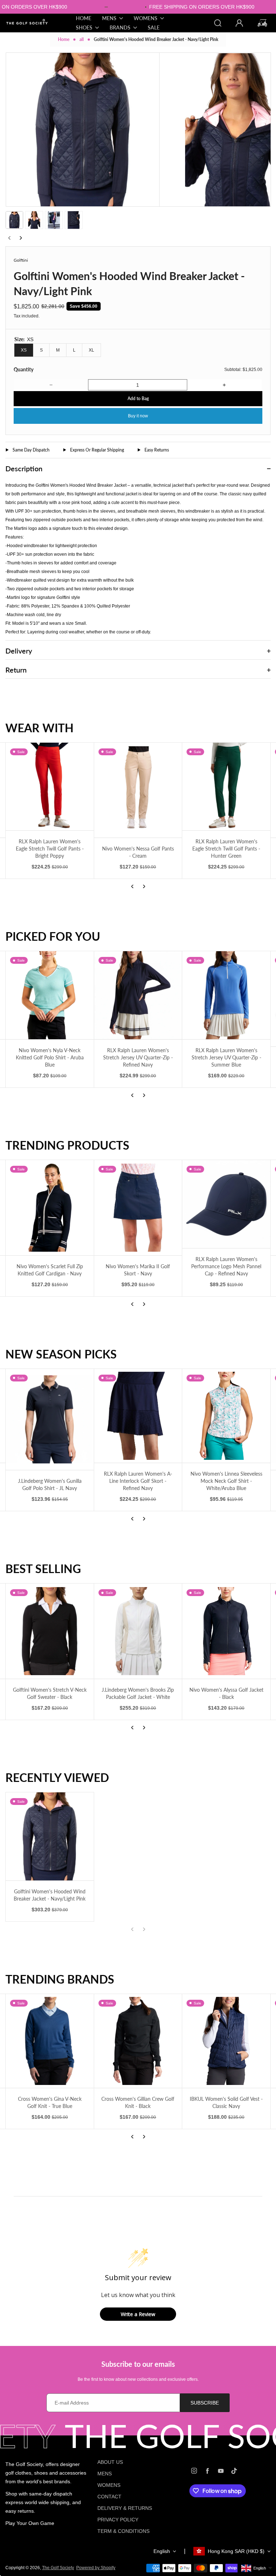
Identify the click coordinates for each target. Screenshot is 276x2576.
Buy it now (138, 416)
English (162, 2551)
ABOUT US (110, 2462)
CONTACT (109, 2497)
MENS (105, 2474)
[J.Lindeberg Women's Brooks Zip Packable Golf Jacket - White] (138, 1631)
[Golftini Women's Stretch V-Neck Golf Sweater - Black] (50, 1631)
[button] (14, 220)
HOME (84, 18)
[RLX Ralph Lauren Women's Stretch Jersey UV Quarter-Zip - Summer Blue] (226, 995)
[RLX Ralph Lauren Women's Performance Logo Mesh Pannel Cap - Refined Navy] (226, 1204)
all (82, 39)
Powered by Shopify (96, 2568)
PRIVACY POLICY (118, 2520)
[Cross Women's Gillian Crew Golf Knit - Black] (138, 2041)
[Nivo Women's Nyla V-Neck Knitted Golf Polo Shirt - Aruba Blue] (50, 995)
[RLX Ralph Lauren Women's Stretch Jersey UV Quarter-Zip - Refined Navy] (138, 995)
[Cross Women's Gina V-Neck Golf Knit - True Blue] (50, 2041)
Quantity (24, 369)
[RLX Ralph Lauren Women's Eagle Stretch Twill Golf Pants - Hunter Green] (226, 787)
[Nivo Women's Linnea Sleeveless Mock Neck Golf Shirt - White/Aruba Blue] (226, 1416)
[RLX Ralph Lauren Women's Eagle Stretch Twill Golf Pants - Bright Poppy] (50, 787)
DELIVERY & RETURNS (125, 2508)
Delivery (19, 651)
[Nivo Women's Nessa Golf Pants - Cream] (138, 790)
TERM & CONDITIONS (123, 2531)
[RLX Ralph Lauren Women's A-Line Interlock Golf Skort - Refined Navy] (138, 1416)
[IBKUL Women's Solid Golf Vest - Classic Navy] (226, 2041)
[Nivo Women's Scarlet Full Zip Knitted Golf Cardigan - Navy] (50, 1208)
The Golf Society (58, 2568)
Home (64, 39)
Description (24, 468)
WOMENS (109, 2485)
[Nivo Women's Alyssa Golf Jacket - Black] (226, 1631)
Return (16, 670)
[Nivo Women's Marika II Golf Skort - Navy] (138, 1208)
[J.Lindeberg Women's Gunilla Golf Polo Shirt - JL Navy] (50, 1419)
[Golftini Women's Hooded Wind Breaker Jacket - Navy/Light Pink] (50, 1836)
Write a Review (138, 2314)
